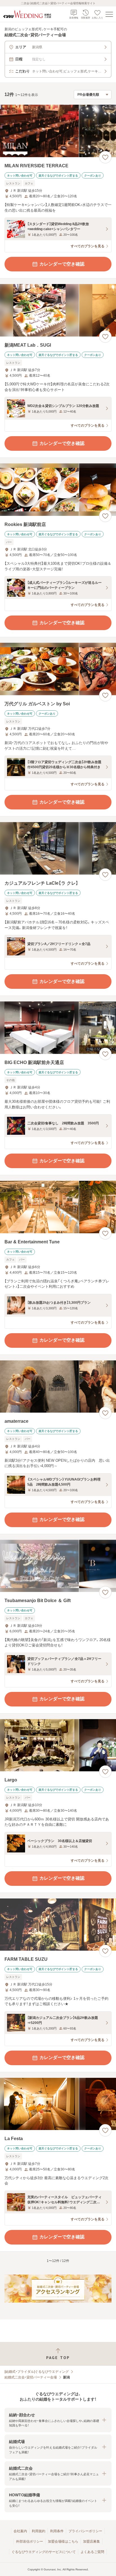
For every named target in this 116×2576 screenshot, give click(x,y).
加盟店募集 (92, 2541)
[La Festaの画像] (58, 2104)
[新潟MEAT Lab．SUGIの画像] (58, 310)
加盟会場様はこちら (63, 2541)
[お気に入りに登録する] (105, 157)
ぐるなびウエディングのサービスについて (44, 2552)
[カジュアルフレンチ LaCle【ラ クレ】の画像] (58, 848)
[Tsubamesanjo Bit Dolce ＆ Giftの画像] (58, 1566)
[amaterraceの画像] (58, 1387)
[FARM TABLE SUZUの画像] (58, 1925)
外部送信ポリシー (30, 2541)
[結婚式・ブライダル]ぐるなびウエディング (37, 2372)
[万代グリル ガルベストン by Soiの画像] (58, 669)
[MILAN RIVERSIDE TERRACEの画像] (58, 131)
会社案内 (20, 2531)
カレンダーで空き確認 (62, 264)
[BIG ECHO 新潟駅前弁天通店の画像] (58, 1028)
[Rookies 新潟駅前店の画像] (58, 490)
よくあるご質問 (92, 2552)
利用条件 (57, 2531)
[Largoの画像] (58, 1745)
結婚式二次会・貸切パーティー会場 (31, 2377)
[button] (58, 2420)
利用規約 (39, 2531)
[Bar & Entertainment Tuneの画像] (58, 1207)
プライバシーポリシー (85, 2531)
